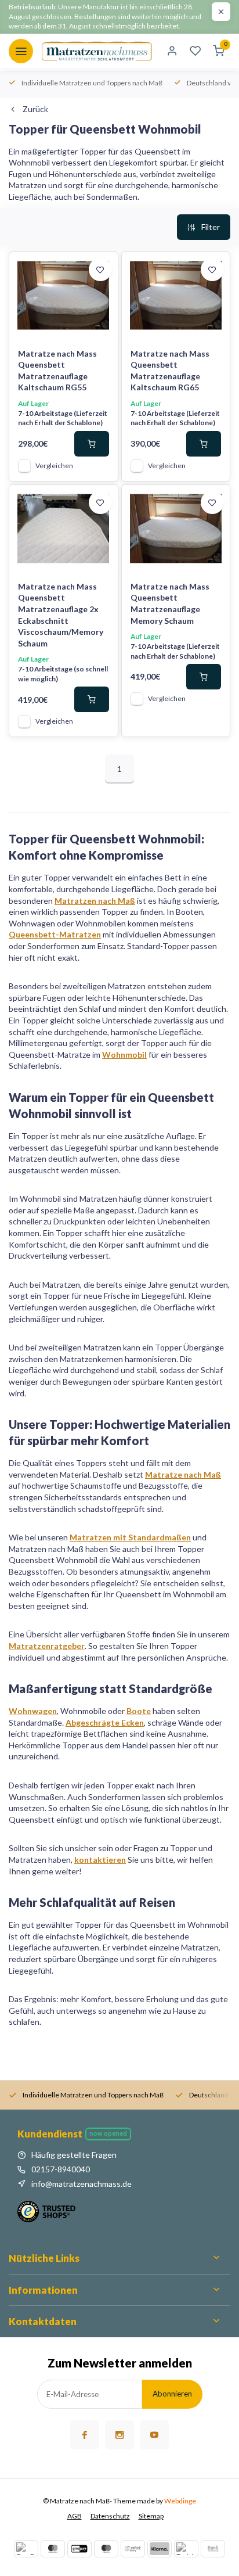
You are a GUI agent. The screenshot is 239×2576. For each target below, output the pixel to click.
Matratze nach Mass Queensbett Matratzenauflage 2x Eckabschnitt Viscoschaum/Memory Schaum (61, 615)
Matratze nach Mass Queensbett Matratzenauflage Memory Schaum (170, 603)
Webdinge (180, 2501)
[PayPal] (26, 2549)
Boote (139, 1711)
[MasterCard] (53, 2549)
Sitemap (151, 2516)
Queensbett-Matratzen (55, 934)
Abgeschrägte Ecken (105, 1722)
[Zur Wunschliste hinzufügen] (100, 270)
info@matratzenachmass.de (82, 2184)
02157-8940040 (61, 2169)
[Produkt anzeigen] (92, 444)
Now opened (108, 2133)
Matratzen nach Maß (95, 901)
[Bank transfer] (213, 2549)
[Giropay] (79, 2549)
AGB (75, 2516)
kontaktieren (100, 1860)
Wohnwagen (33, 1711)
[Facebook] (85, 2435)
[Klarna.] (160, 2549)
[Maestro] (106, 2549)
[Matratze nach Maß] (97, 51)
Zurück (35, 109)
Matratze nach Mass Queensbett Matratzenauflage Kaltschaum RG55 (57, 371)
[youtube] (154, 2435)
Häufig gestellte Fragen (74, 2155)
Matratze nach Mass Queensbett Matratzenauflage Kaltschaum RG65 (170, 371)
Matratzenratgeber (47, 1646)
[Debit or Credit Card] (186, 2549)
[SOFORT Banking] (133, 2549)
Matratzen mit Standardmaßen (130, 1537)
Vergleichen (54, 466)
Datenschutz (110, 2516)
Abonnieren (172, 2394)
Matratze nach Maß (183, 1474)
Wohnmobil (124, 1055)
